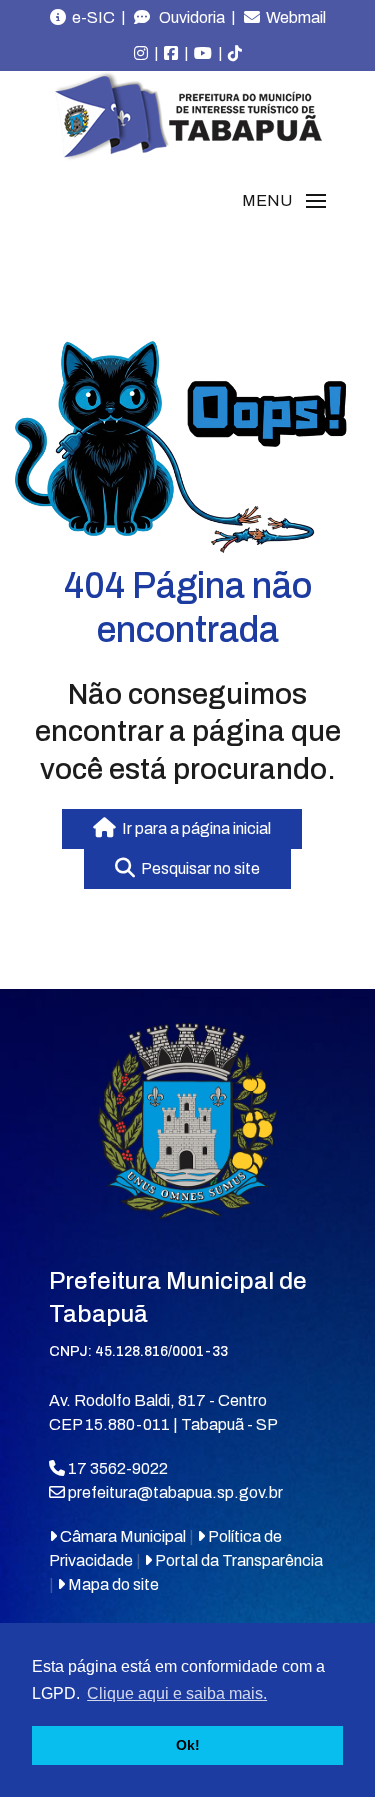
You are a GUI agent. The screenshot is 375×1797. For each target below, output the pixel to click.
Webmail (293, 17)
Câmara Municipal (121, 1536)
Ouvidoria (187, 17)
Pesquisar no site (197, 868)
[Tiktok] (235, 54)
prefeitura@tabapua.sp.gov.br (175, 1492)
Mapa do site (112, 1584)
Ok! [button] (188, 1745)
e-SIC (90, 17)
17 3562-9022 (116, 1468)
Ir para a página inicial (193, 828)
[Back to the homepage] (188, 116)
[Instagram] (141, 54)
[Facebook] (171, 54)
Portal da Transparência (237, 1560)
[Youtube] (203, 54)
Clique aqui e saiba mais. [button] (177, 1693)
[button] (284, 201)
